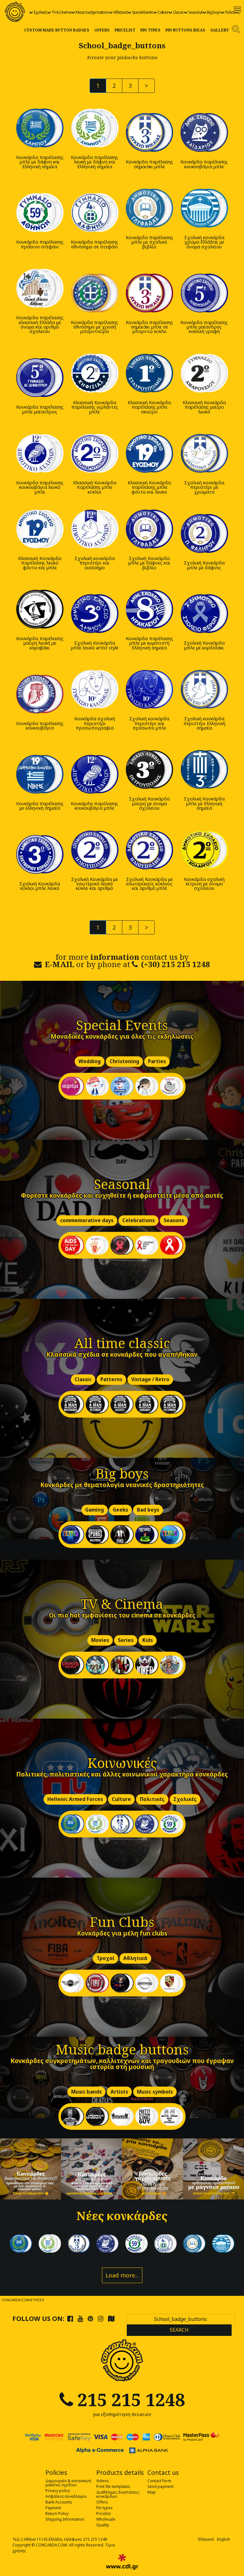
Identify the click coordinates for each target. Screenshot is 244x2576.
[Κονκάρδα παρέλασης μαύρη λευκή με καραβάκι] (40, 609)
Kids (148, 1641)
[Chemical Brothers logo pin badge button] (97, 2116)
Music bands (86, 2092)
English (224, 2539)
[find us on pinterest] (90, 2318)
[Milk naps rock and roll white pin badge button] (122, 2116)
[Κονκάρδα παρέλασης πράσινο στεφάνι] (40, 213)
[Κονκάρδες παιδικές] (91, 2169)
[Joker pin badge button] (122, 1665)
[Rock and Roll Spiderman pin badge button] (172, 2116)
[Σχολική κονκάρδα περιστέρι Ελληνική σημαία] (204, 689)
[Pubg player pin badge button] (122, 1535)
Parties (157, 1062)
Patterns (111, 1380)
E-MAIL (60, 964)
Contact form (159, 2481)
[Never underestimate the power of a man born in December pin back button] (172, 1404)
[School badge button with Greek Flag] (72, 1824)
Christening (124, 1062)
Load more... (122, 2275)
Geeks (120, 1510)
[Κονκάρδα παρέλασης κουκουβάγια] (40, 694)
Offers (102, 30)
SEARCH (179, 2330)
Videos (103, 2481)
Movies (100, 1641)
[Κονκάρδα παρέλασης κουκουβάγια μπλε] (204, 132)
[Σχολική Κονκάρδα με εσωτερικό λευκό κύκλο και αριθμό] (95, 850)
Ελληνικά (206, 2539)
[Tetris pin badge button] (72, 1535)
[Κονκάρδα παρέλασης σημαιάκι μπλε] (149, 132)
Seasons (174, 1221)
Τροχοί (105, 1959)
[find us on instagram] (101, 2318)
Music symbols (155, 2092)
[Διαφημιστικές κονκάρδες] (30, 2169)
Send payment (160, 2486)
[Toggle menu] (237, 9)
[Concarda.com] (15, 12)
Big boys (214, 12)
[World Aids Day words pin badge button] (72, 1245)
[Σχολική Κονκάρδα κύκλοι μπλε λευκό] (40, 854)
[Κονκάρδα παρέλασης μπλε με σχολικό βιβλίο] (149, 208)
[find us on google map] (111, 2318)
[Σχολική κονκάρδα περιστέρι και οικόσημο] (95, 529)
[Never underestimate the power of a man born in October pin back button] (97, 1404)
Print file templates (113, 2486)
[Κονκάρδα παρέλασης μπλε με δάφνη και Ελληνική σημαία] (40, 128)
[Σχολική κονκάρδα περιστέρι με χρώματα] (204, 453)
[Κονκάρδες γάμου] (152, 2169)
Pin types (150, 30)
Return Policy (57, 2514)
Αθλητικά (120, 12)
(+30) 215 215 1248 (176, 964)
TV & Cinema (61, 12)
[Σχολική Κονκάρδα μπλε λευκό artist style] (95, 614)
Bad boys (148, 1510)
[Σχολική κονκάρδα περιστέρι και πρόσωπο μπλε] (149, 689)
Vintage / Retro (150, 1380)
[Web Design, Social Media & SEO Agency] (122, 2562)
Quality (103, 2525)
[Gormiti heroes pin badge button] (172, 1665)
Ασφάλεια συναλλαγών (66, 2496)
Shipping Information (65, 2519)
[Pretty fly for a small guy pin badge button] (147, 2116)
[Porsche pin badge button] (172, 1983)
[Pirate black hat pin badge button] (147, 1086)
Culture (163, 12)
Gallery (220, 30)
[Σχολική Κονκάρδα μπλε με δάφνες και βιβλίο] (149, 529)
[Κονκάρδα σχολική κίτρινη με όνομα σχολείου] (204, 850)
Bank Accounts (59, 2502)
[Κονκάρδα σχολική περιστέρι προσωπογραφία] (95, 689)
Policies (56, 2473)
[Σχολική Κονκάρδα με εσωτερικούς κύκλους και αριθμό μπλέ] (149, 850)
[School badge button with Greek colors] (223, 2244)
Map (152, 2492)
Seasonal (195, 12)
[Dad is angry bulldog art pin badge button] (172, 1086)
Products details (120, 2473)
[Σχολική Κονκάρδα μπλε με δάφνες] (204, 533)
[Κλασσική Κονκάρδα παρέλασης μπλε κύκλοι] (95, 453)
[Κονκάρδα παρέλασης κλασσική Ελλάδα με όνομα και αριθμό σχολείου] (40, 288)
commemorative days (87, 1221)
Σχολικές (40, 12)
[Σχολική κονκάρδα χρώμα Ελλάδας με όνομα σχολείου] (204, 208)
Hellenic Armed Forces (75, 1800)
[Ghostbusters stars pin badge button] (97, 1665)
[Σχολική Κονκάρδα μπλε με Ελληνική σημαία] (204, 769)
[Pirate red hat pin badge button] (97, 1086)
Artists (119, 2092)
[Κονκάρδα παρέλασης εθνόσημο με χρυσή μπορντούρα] (95, 293)
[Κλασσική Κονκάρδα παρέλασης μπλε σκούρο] (149, 373)
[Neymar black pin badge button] (122, 1983)
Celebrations (139, 1221)
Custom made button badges (57, 30)
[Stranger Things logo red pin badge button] (72, 1665)
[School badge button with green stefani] (172, 1824)
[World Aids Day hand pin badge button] (97, 1245)
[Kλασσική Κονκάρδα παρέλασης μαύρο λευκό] (204, 373)
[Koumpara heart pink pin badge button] (72, 1086)
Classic (178, 12)
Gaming (95, 1510)
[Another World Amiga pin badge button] (147, 1535)
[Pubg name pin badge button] (97, 1535)
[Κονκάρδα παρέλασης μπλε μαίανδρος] (40, 377)
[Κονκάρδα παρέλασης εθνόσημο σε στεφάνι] (95, 213)
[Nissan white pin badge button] (147, 1983)
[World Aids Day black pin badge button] (122, 1245)
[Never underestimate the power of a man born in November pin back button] (72, 1404)
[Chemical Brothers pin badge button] (72, 2116)
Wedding (90, 1062)
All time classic (122, 1343)
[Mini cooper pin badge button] (72, 1983)
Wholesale (106, 2519)
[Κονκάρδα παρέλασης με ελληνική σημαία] (40, 774)
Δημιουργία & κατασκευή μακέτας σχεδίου (68, 2483)
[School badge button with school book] (194, 2244)
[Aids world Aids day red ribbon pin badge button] (147, 1245)
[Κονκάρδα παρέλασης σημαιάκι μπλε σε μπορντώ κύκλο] (149, 293)
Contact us (163, 2473)
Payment (53, 2508)
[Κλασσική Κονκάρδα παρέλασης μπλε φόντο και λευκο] (149, 453)
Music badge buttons (92, 12)
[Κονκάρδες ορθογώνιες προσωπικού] (213, 2169)
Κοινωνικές (122, 1763)
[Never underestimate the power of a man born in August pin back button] (122, 1404)
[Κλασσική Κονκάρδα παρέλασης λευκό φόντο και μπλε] (40, 529)
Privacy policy (58, 2491)
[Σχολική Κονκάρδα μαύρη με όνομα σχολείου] (149, 769)
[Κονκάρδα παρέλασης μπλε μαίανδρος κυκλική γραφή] (204, 293)
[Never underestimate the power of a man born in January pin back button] (147, 1404)
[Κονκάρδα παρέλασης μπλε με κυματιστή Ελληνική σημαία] (149, 609)
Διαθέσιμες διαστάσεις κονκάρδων (118, 2494)
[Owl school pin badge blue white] (147, 1824)
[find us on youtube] (80, 2318)
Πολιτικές (232, 12)
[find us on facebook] (70, 2318)
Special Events (142, 12)
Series (126, 1641)
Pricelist (125, 30)
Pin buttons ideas (185, 30)
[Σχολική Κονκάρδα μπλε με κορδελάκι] (204, 614)
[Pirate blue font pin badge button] (122, 1086)
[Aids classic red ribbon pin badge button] (172, 1245)
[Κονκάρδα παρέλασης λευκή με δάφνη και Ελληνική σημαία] (95, 128)
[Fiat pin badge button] (97, 1983)
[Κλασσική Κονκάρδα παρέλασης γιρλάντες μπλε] (95, 373)
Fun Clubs (122, 1922)
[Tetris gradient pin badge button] (172, 1535)
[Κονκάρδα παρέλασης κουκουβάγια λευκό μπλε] (40, 453)
